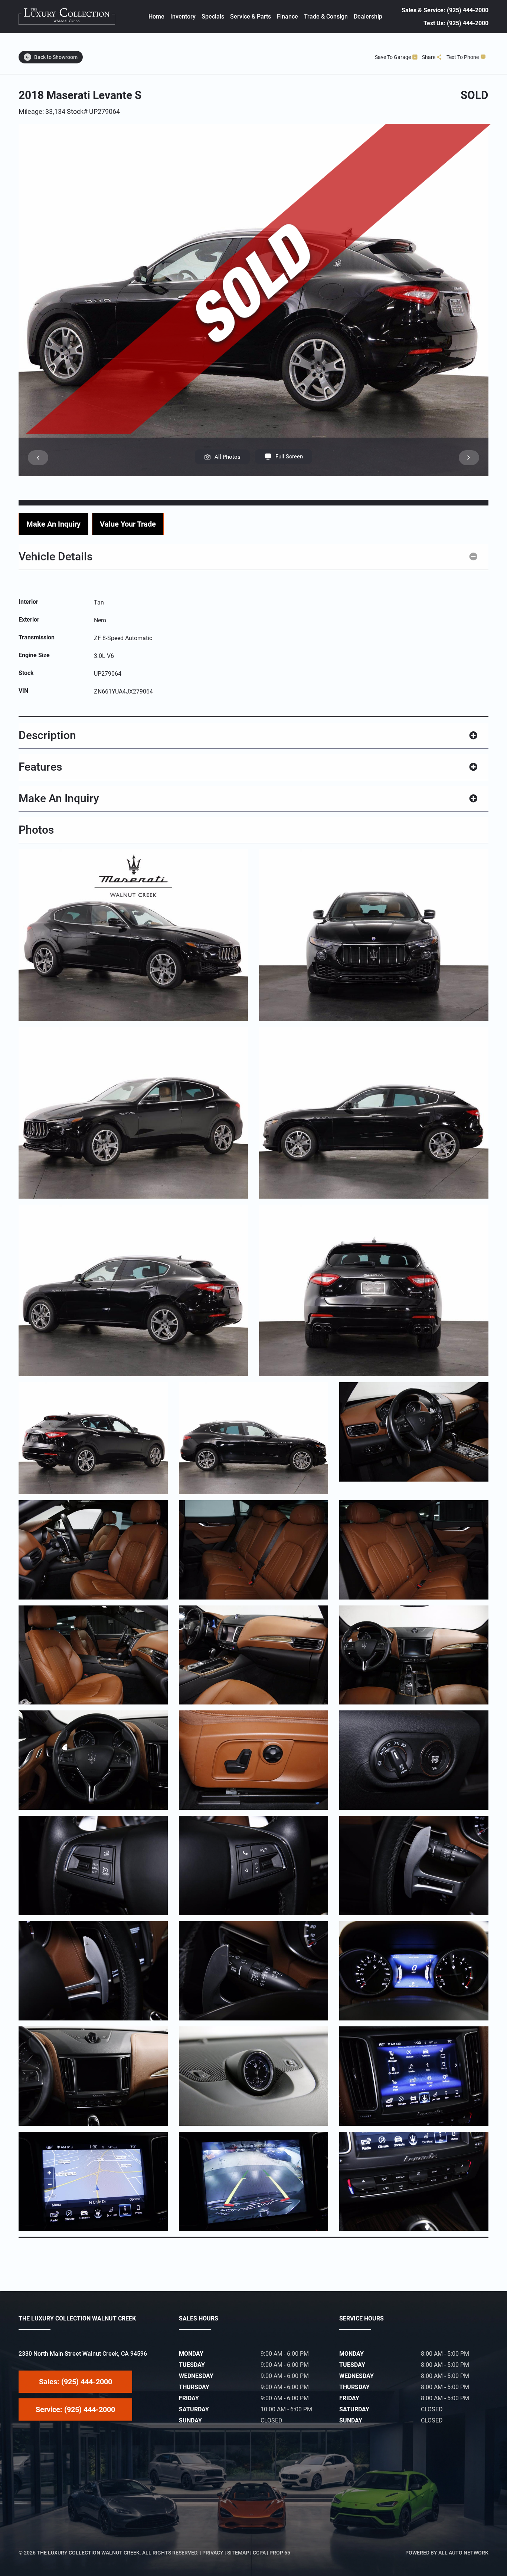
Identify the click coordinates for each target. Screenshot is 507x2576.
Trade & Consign (326, 17)
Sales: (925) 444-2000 (76, 2382)
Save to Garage (393, 57)
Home (156, 17)
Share (429, 57)
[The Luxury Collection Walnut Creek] (67, 17)
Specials (213, 17)
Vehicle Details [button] (55, 556)
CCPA (259, 2553)
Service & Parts (251, 17)
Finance (287, 17)
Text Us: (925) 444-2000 (456, 23)
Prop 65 (280, 2553)
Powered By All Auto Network (447, 2553)
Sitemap (238, 2553)
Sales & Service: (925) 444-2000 (445, 10)
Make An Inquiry (53, 524)
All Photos (228, 457)
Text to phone (463, 57)
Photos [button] (36, 830)
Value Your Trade (128, 524)
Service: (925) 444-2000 (75, 2409)
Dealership (368, 17)
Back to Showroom (56, 57)
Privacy (213, 2553)
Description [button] (47, 735)
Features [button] (40, 767)
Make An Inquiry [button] (59, 798)
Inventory (183, 17)
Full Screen (289, 457)
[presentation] (38, 458)
